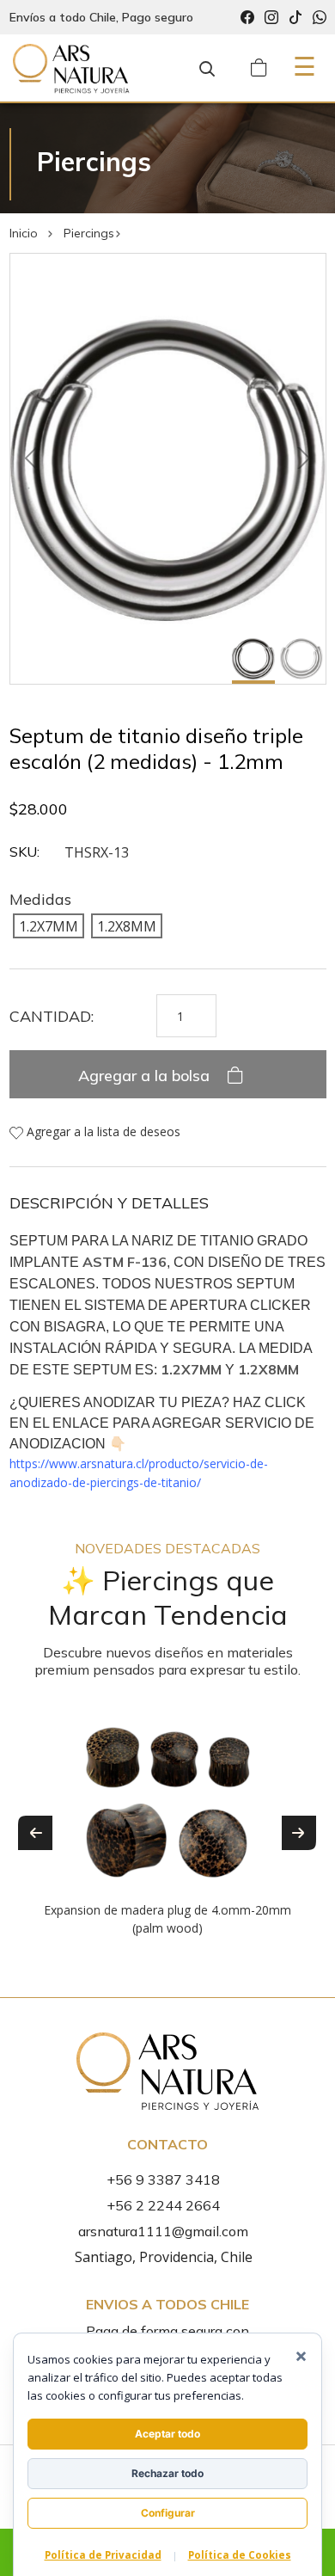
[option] (168, 1820)
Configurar (168, 2513)
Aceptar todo (167, 2434)
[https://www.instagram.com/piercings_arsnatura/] (271, 18)
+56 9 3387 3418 (163, 2179)
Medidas (40, 899)
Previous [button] (35, 1833)
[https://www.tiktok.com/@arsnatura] (295, 18)
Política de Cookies (240, 2555)
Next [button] (299, 1833)
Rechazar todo (167, 2473)
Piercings (89, 233)
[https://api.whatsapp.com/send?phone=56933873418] (320, 18)
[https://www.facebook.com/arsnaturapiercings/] (247, 18)
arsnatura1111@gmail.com (163, 2231)
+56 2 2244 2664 (163, 2205)
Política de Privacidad (103, 2555)
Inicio (24, 233)
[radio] (49, 925)
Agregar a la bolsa (146, 1076)
